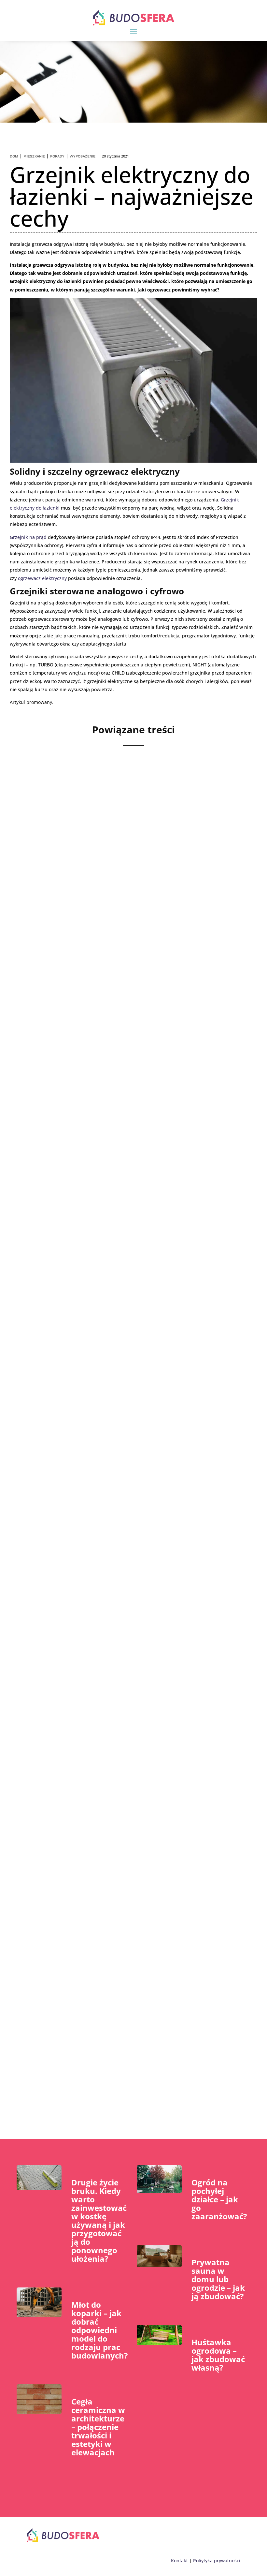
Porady (57, 156)
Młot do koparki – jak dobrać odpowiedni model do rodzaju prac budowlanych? (99, 2330)
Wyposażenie (83, 156)
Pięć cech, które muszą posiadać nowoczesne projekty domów (130, 1358)
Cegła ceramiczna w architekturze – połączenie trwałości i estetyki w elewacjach (98, 2427)
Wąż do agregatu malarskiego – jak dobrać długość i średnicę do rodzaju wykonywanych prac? (125, 2039)
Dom (14, 156)
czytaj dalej (48, 955)
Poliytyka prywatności (217, 2561)
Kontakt (179, 2561)
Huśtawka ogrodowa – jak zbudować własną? (218, 2355)
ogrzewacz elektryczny (42, 578)
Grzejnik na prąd (28, 537)
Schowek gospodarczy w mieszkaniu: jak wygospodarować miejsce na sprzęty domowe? (117, 1812)
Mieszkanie (34, 156)
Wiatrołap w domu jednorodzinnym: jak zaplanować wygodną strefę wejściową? (126, 1132)
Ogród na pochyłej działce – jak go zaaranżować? (219, 2199)
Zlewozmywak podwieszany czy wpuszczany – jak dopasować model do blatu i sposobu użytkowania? (125, 1585)
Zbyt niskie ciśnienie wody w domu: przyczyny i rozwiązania (118, 905)
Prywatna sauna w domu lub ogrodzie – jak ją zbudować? (218, 2279)
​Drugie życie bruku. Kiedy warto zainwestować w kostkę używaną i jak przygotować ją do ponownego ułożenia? (99, 2220)
